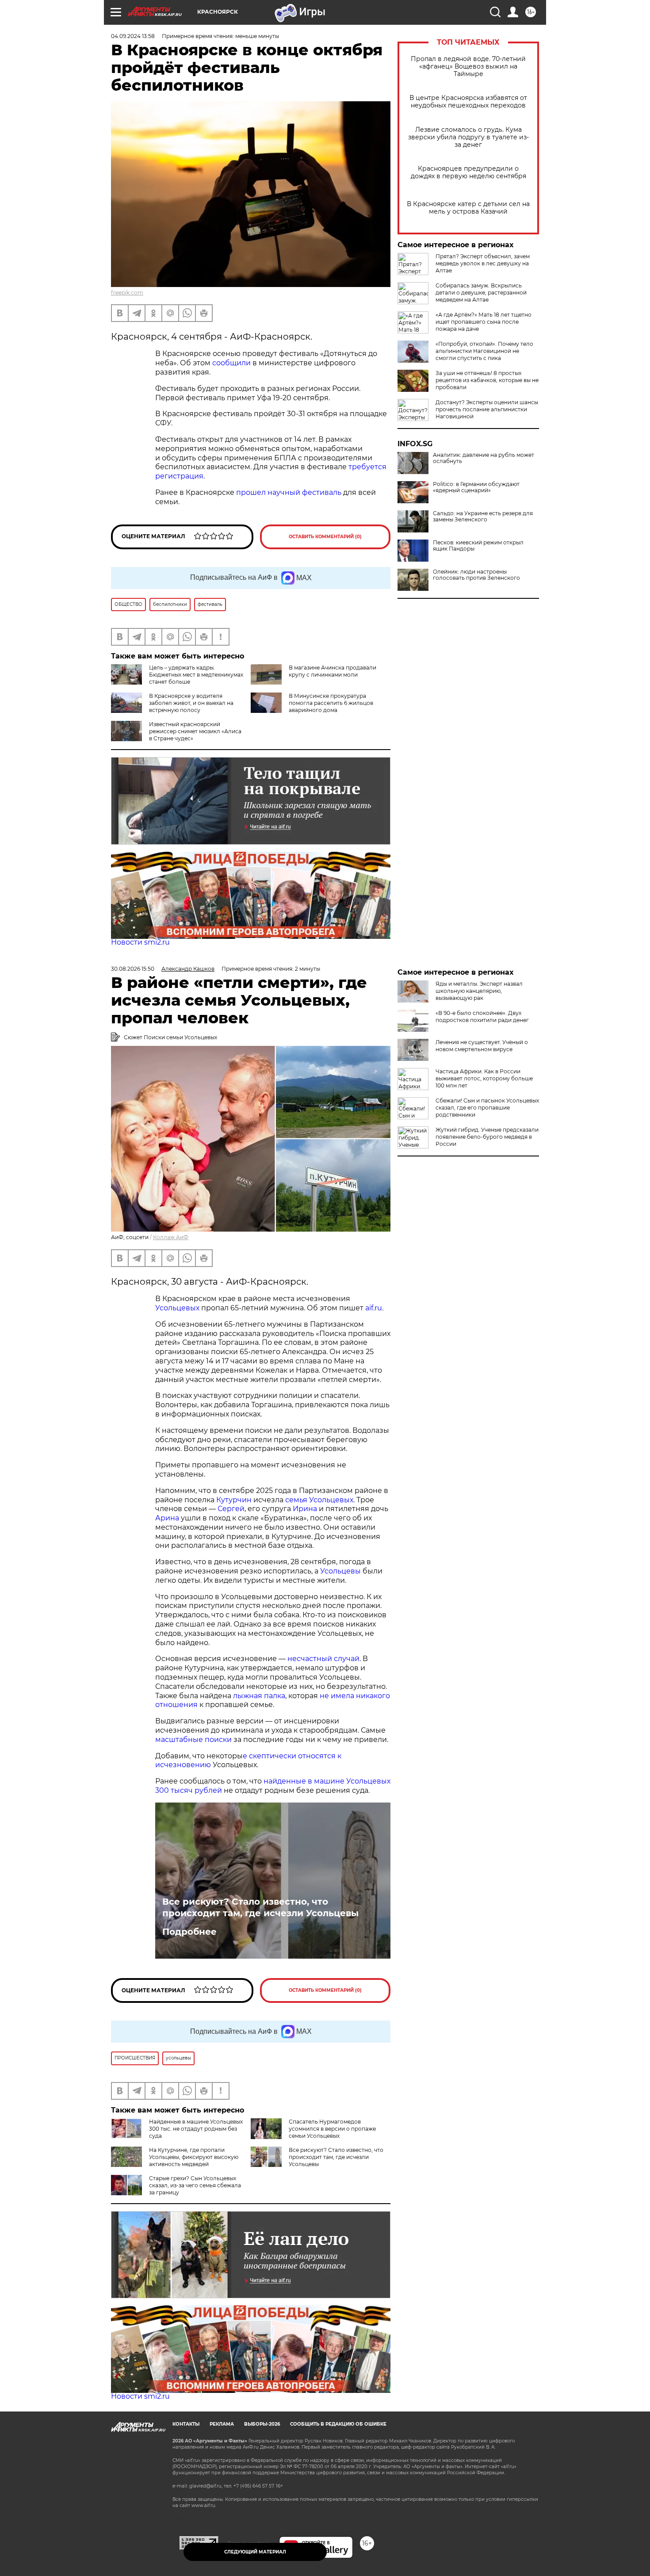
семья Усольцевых (319, 1500)
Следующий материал (255, 2552)
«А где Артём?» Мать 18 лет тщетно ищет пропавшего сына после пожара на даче (484, 322)
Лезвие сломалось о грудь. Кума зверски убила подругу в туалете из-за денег (468, 137)
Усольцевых (177, 1308)
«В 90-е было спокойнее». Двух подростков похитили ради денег (482, 1016)
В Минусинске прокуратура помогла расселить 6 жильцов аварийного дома (331, 703)
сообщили (232, 363)
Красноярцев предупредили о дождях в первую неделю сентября (468, 172)
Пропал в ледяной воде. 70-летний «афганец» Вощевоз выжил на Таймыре (468, 67)
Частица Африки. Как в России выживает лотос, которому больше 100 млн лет (484, 1078)
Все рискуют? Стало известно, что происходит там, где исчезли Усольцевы (260, 1907)
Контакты (186, 2424)
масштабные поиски (193, 1740)
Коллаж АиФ (171, 1237)
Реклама (222, 2424)
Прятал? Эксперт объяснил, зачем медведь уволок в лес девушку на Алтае (483, 263)
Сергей (231, 1509)
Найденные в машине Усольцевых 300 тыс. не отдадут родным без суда (196, 2129)
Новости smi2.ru (140, 942)
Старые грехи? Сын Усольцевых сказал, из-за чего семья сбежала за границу (195, 2185)
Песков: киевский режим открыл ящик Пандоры (478, 546)
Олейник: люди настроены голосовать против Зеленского (476, 575)
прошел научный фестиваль (290, 492)
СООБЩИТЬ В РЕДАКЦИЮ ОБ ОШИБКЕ (338, 2424)
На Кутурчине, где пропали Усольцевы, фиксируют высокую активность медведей (194, 2157)
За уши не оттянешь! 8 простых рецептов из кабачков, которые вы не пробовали (487, 380)
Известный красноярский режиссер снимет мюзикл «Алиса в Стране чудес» (195, 731)
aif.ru (373, 1308)
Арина (167, 1518)
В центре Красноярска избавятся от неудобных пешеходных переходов (468, 102)
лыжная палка (259, 1696)
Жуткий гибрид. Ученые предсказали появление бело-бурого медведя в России (487, 1137)
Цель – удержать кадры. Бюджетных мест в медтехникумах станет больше (196, 675)
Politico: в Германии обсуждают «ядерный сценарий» (476, 487)
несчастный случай (323, 1659)
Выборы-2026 (262, 2424)
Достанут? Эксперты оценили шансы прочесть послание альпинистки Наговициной (487, 409)
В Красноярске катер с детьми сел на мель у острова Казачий (468, 208)
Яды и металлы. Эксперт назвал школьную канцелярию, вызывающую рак (479, 991)
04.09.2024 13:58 (133, 36)
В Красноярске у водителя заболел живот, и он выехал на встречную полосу (191, 703)
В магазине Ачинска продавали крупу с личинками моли (333, 671)
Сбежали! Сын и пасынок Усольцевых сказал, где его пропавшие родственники (487, 1108)
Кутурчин (234, 1500)
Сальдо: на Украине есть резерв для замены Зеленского (483, 517)
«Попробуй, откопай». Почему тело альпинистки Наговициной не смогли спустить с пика (484, 351)
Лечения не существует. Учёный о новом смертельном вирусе (482, 1046)
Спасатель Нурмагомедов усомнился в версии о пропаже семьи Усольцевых (332, 2129)
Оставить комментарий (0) (325, 537)
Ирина (304, 1509)
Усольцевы (340, 1571)
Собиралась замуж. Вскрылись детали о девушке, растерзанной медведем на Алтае (481, 293)
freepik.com (127, 293)
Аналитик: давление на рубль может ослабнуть (484, 458)
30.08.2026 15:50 (133, 969)
